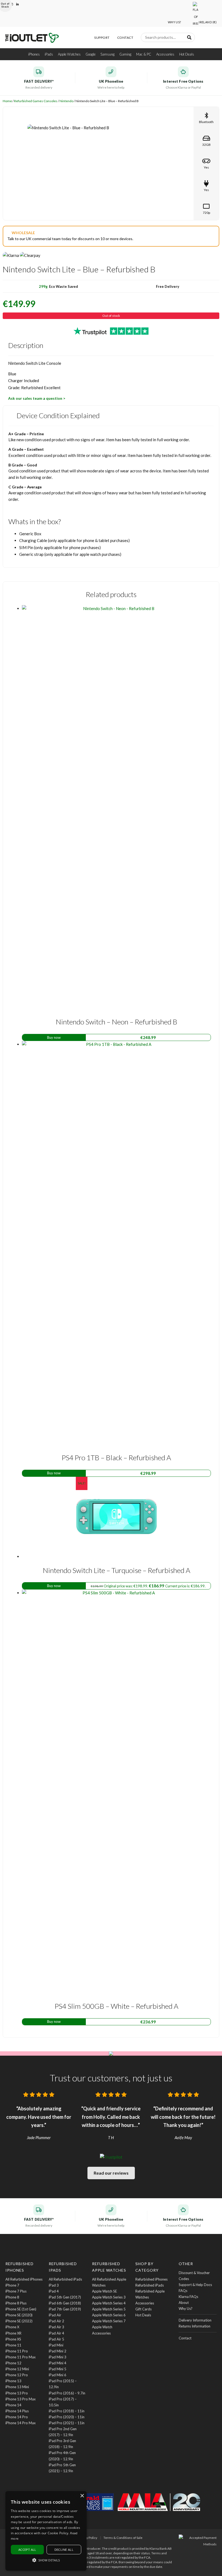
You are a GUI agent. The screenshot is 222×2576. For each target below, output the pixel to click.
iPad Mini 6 (58, 2375)
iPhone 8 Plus (16, 2303)
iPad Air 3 (56, 2327)
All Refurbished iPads (65, 2279)
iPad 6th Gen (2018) (65, 2303)
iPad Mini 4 (58, 2363)
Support (102, 38)
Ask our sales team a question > (37, 398)
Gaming (125, 54)
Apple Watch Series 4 (109, 2303)
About (184, 2303)
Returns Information (195, 2326)
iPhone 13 (13, 2381)
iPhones (34, 54)
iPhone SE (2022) (19, 2321)
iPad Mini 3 (58, 2357)
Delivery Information (195, 2320)
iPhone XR (13, 2333)
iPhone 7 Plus (16, 2291)
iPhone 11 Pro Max (21, 2357)
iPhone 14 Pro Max (21, 2423)
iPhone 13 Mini (17, 2387)
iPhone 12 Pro (17, 2375)
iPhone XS (13, 2339)
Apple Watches (69, 54)
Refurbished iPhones (151, 2279)
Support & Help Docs (195, 2285)
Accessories (165, 54)
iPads (49, 54)
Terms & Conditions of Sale (123, 2538)
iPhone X (12, 2327)
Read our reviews (111, 2173)
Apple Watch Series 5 (109, 2309)
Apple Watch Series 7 (109, 2321)
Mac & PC (144, 54)
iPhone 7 (12, 2285)
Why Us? (174, 22)
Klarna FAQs (188, 2297)
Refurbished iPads (150, 2285)
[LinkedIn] (18, 4)
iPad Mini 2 (58, 2351)
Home (7, 101)
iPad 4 (54, 2291)
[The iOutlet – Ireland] (32, 38)
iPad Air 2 (56, 2321)
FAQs (183, 2291)
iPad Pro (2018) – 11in (67, 2411)
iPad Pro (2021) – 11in (67, 2423)
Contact (125, 38)
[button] (46, 2560)
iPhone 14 (13, 2405)
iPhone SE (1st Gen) (21, 2309)
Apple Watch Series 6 (109, 2315)
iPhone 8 (12, 2297)
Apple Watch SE (105, 2291)
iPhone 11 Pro (17, 2351)
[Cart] (211, 39)
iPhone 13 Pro (17, 2393)
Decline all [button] (64, 2550)
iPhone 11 (13, 2345)
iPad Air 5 (56, 2339)
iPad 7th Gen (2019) (65, 2309)
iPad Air (55, 2315)
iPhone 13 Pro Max (21, 2399)
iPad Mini (56, 2345)
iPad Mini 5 (58, 2369)
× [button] (82, 2496)
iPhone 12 (13, 2363)
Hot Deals (187, 54)
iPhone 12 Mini (17, 2369)
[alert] (46, 2531)
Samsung (107, 54)
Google (91, 54)
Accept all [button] (27, 2550)
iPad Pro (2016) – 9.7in (67, 2393)
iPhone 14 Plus (17, 2411)
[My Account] (202, 39)
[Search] (189, 37)
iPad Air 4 (56, 2333)
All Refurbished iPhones (24, 2279)
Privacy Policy (87, 2538)
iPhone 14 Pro (17, 2417)
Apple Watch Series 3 (109, 2297)
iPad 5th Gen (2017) (65, 2297)
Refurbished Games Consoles (36, 101)
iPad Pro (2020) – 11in (67, 2417)
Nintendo (66, 101)
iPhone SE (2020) (19, 2315)
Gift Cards (143, 2309)
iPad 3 (54, 2285)
